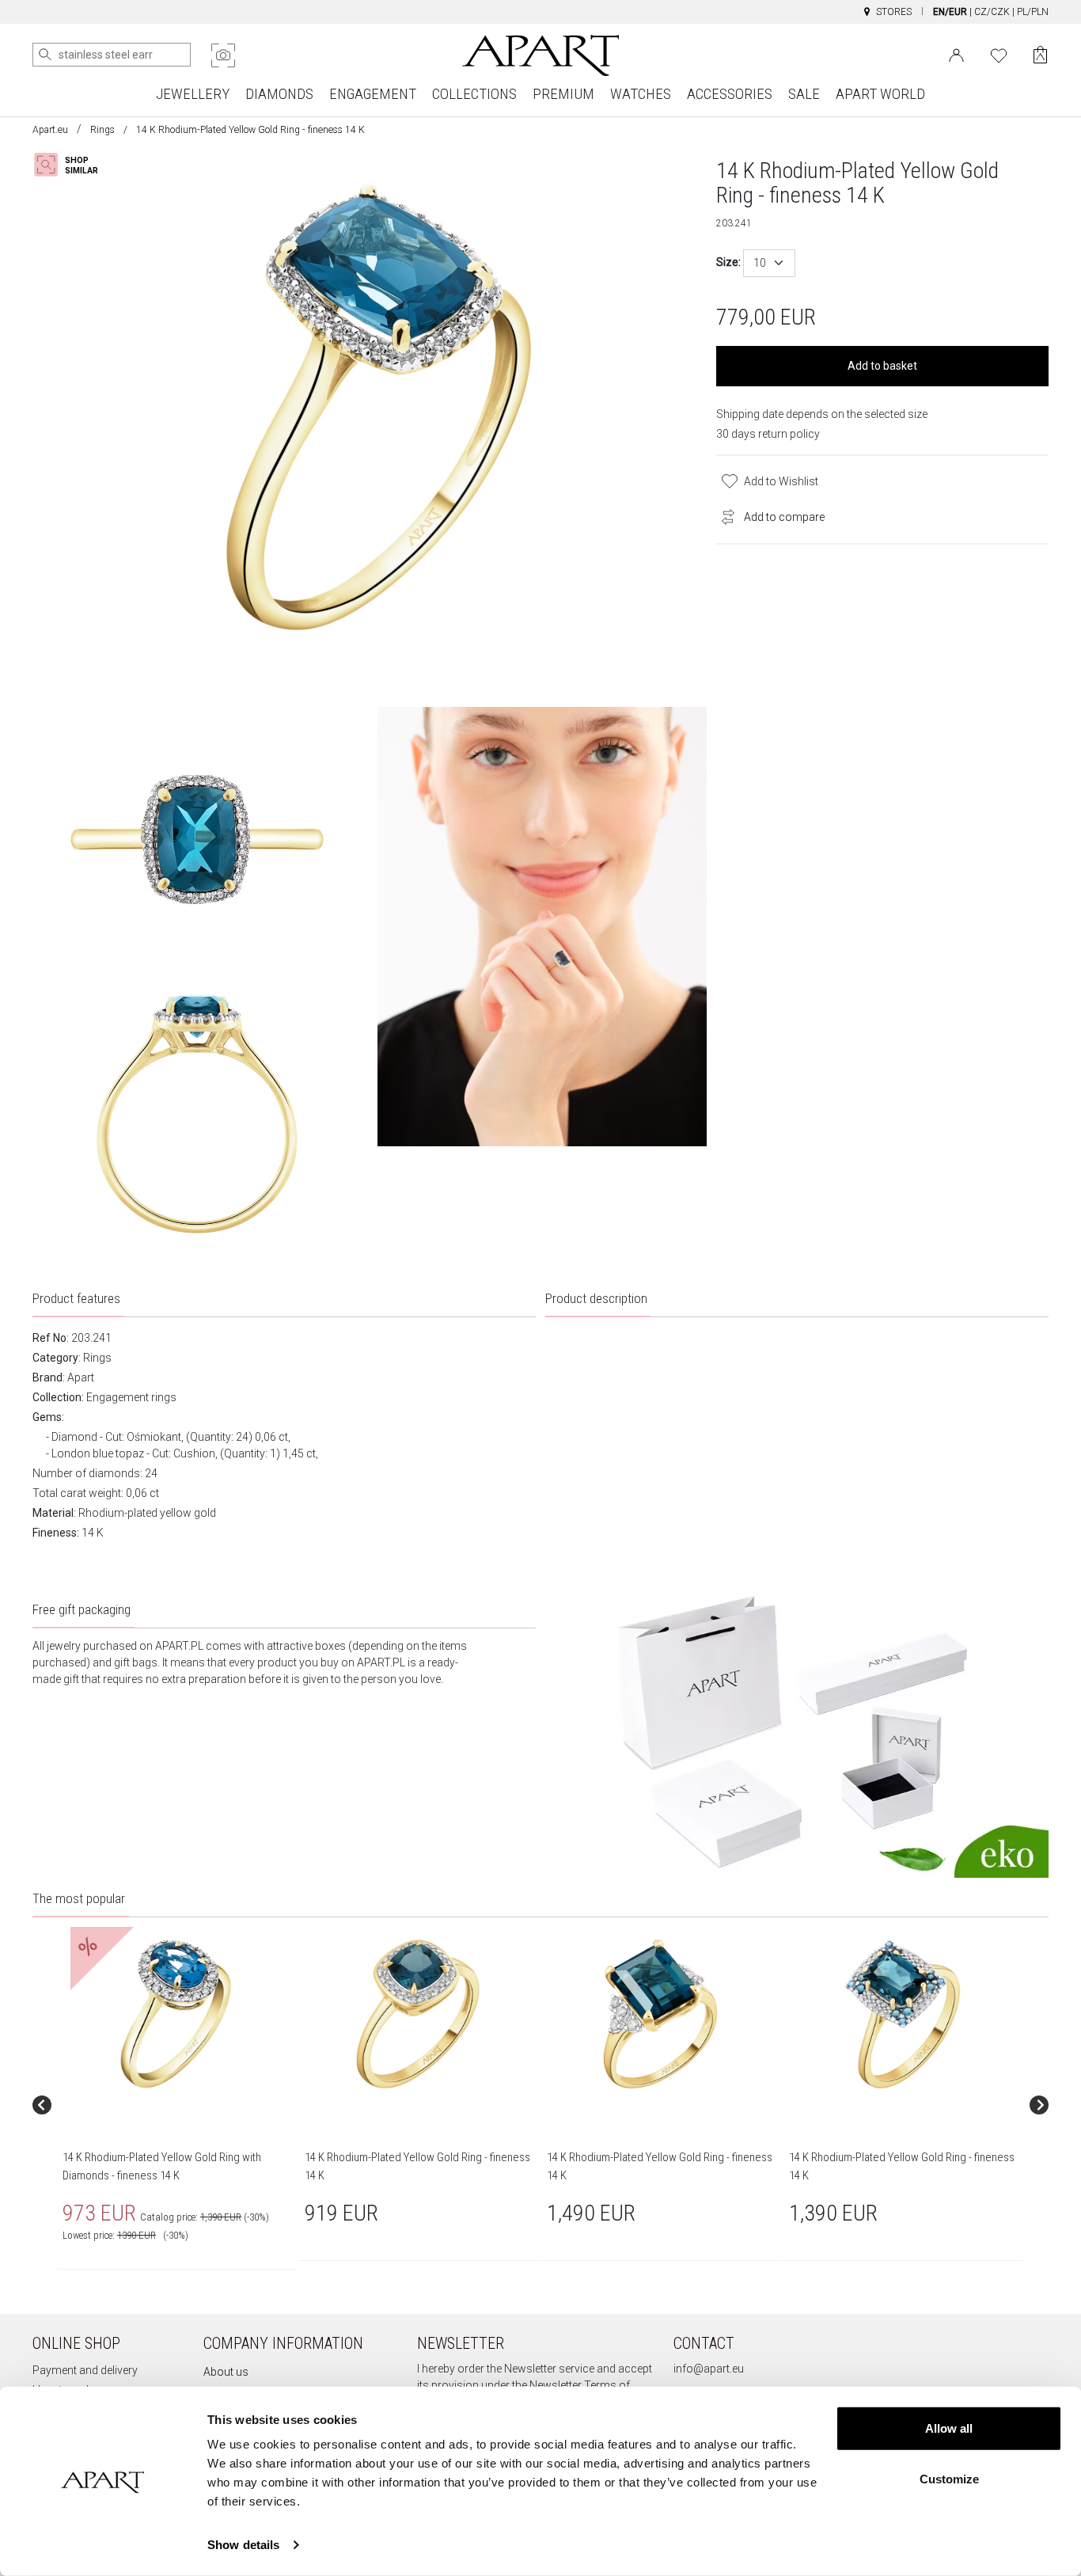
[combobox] (769, 263)
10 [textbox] (760, 263)
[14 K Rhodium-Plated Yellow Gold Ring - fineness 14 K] (418, 2014)
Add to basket (882, 366)
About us (226, 2372)
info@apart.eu (709, 2369)
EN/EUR (950, 12)
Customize (949, 2478)
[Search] (45, 55)
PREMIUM (563, 94)
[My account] (956, 54)
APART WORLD (880, 94)
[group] (177, 2105)
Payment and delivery (85, 2370)
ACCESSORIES (730, 94)
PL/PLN (1033, 12)
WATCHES (641, 94)
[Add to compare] (724, 515)
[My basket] (1040, 55)
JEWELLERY (193, 94)
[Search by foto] (223, 55)
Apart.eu (50, 130)
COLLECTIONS (474, 94)
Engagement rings (131, 1397)
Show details (243, 2545)
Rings (102, 130)
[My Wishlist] (999, 54)
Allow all (949, 2428)
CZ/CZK (992, 12)
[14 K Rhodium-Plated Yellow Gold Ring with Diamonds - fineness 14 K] (176, 2014)
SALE (804, 94)
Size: (728, 262)
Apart (81, 1377)
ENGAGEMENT (373, 94)
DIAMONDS (279, 94)
